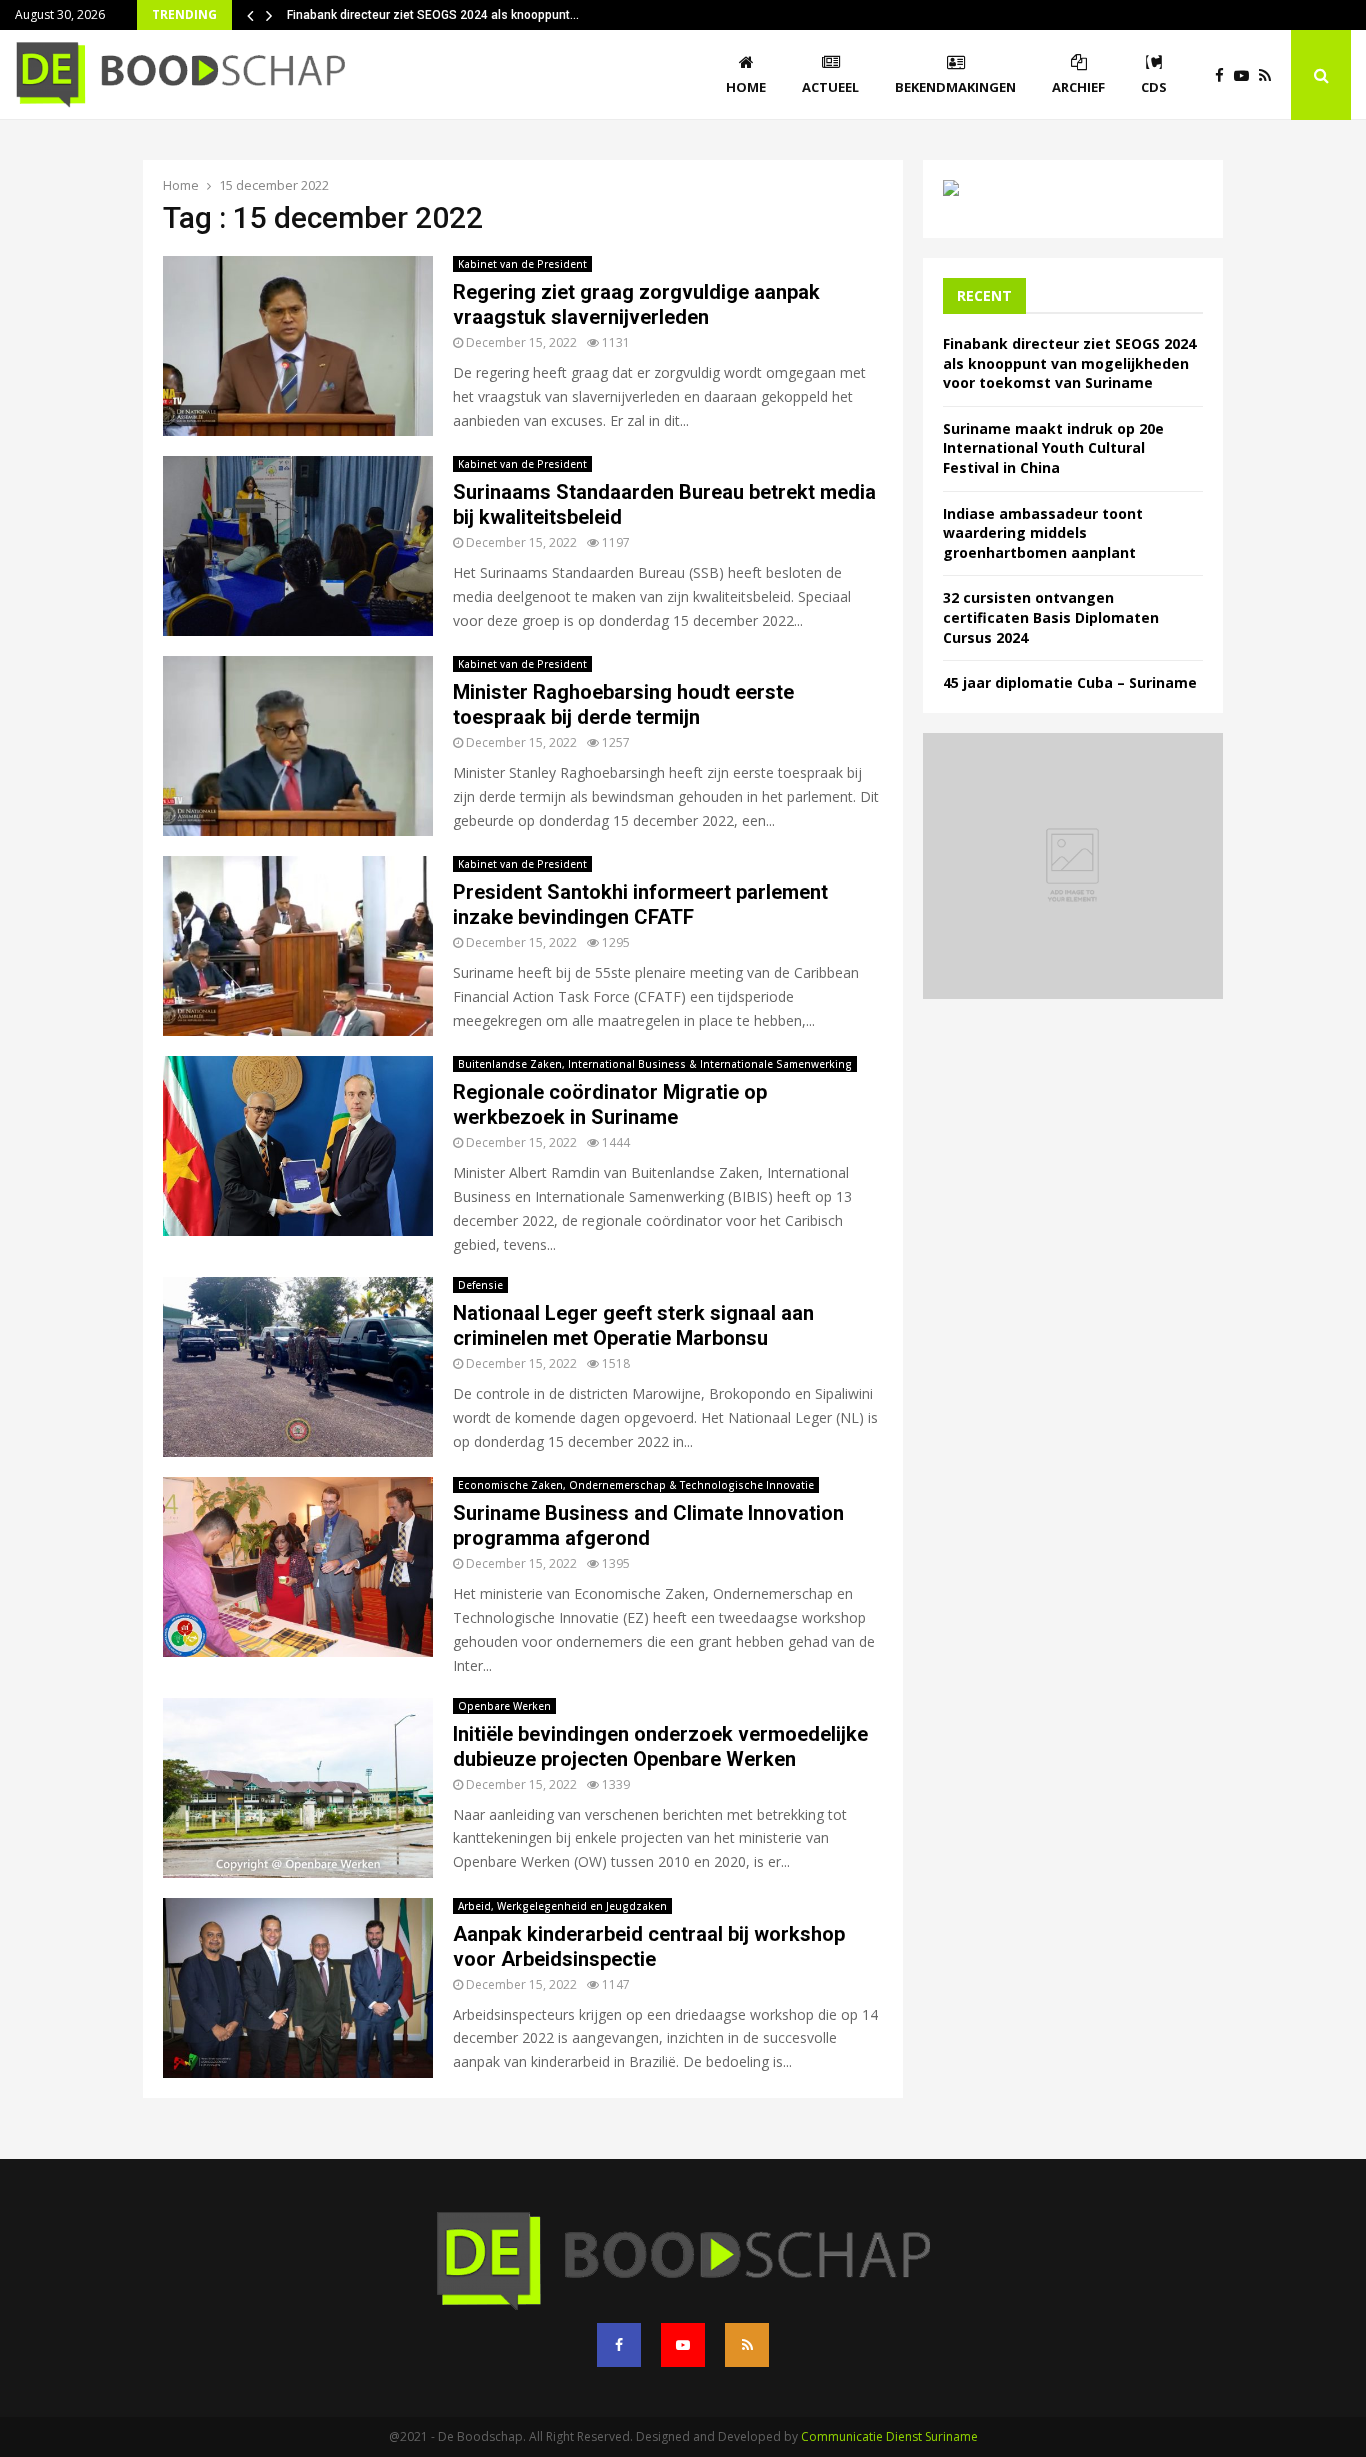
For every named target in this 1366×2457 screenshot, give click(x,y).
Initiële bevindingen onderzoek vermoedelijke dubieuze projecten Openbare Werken (660, 1746)
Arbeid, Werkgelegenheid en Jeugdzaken (562, 1906)
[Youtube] (1246, 75)
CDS (1154, 87)
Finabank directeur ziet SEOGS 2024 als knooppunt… (433, 15)
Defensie (480, 1285)
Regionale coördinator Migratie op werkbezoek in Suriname (610, 1104)
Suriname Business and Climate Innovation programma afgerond (648, 1525)
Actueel (830, 87)
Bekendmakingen (955, 87)
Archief (1078, 87)
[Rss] (1270, 75)
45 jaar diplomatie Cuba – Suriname (1070, 682)
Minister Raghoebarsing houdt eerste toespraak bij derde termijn (623, 704)
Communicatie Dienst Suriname (889, 2436)
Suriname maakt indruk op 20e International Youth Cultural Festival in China (1053, 448)
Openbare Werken (504, 1706)
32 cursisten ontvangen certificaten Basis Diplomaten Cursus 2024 (1051, 617)
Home (746, 87)
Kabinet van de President (522, 264)
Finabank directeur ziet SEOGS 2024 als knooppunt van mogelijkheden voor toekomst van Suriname (1069, 363)
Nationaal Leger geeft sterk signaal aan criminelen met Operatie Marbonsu (633, 1325)
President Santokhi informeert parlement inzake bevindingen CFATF (640, 904)
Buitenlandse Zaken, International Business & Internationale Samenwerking (655, 1064)
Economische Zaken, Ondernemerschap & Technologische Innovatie (636, 1485)
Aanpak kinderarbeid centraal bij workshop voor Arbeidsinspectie (649, 1946)
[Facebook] (1224, 75)
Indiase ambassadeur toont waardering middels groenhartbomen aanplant (1043, 533)
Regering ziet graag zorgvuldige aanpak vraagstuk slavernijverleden (636, 304)
